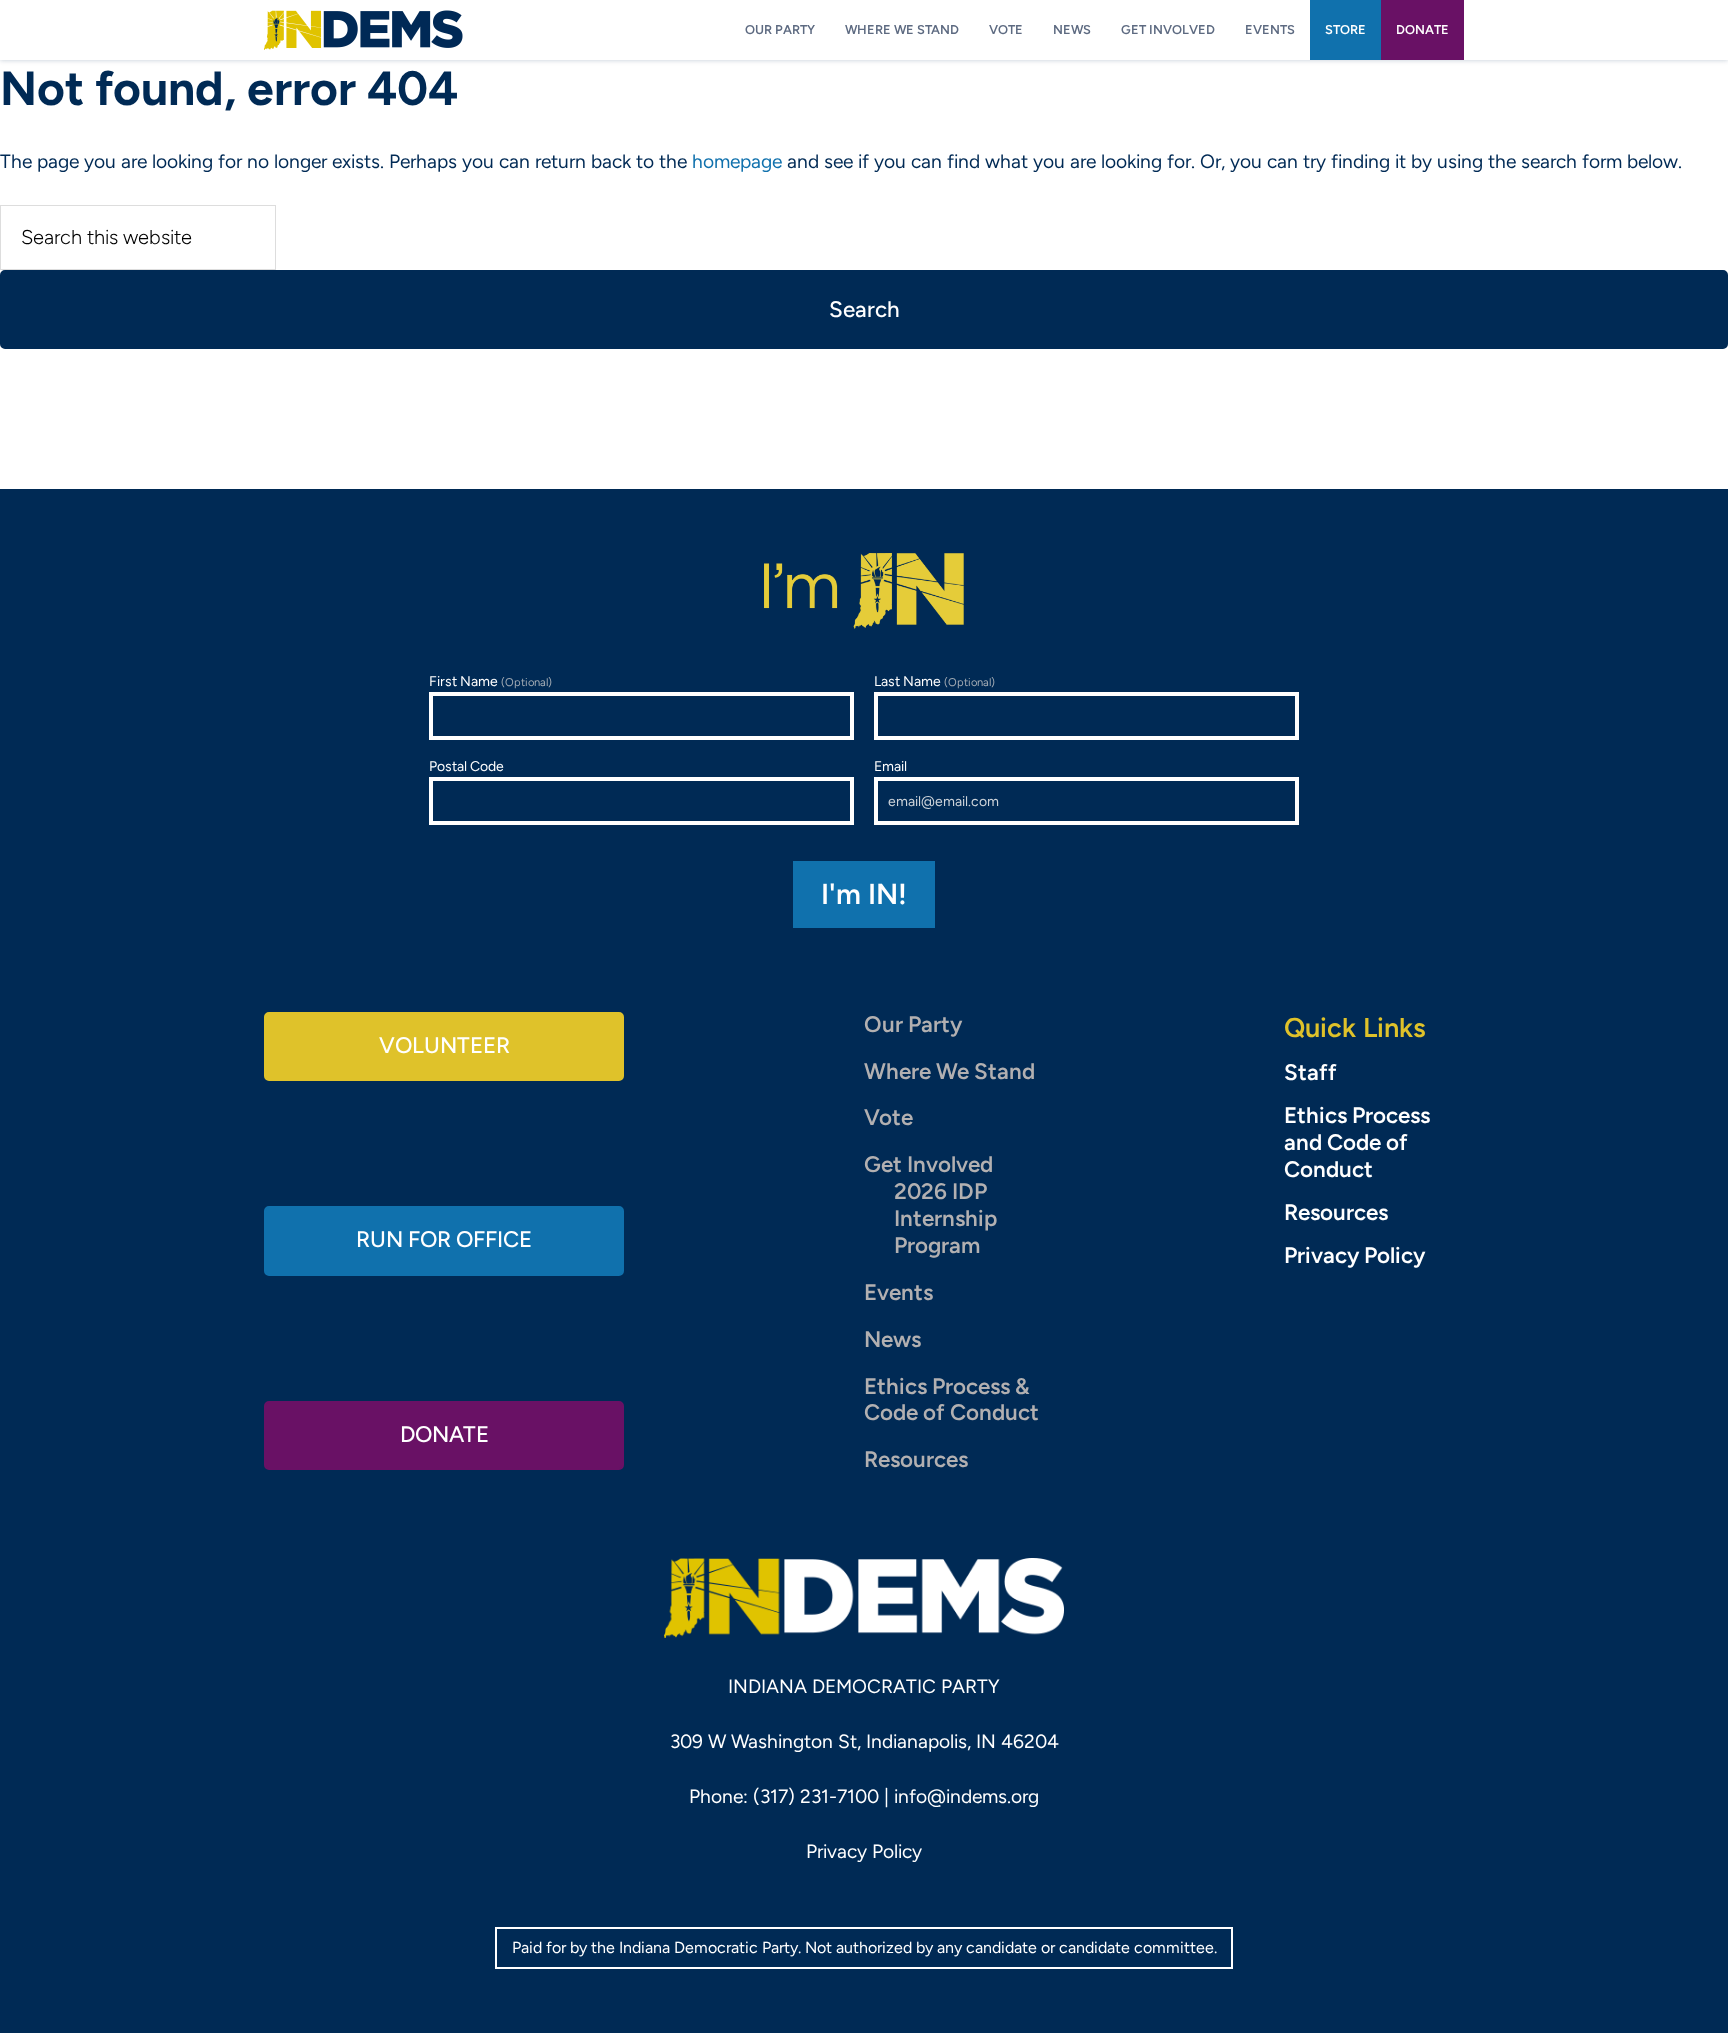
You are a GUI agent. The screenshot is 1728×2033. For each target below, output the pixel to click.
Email (890, 766)
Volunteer (444, 1045)
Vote (888, 1117)
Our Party (913, 1024)
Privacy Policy (1354, 1256)
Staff (1310, 1073)
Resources (916, 1459)
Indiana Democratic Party (363, 30)
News (892, 1339)
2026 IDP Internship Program (945, 1218)
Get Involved (928, 1164)
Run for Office (444, 1239)
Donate (444, 1434)
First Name (490, 681)
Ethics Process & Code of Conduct (951, 1400)
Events (898, 1292)
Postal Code (466, 766)
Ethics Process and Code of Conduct (1357, 1143)
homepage (737, 161)
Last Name (934, 681)
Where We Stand (949, 1071)
